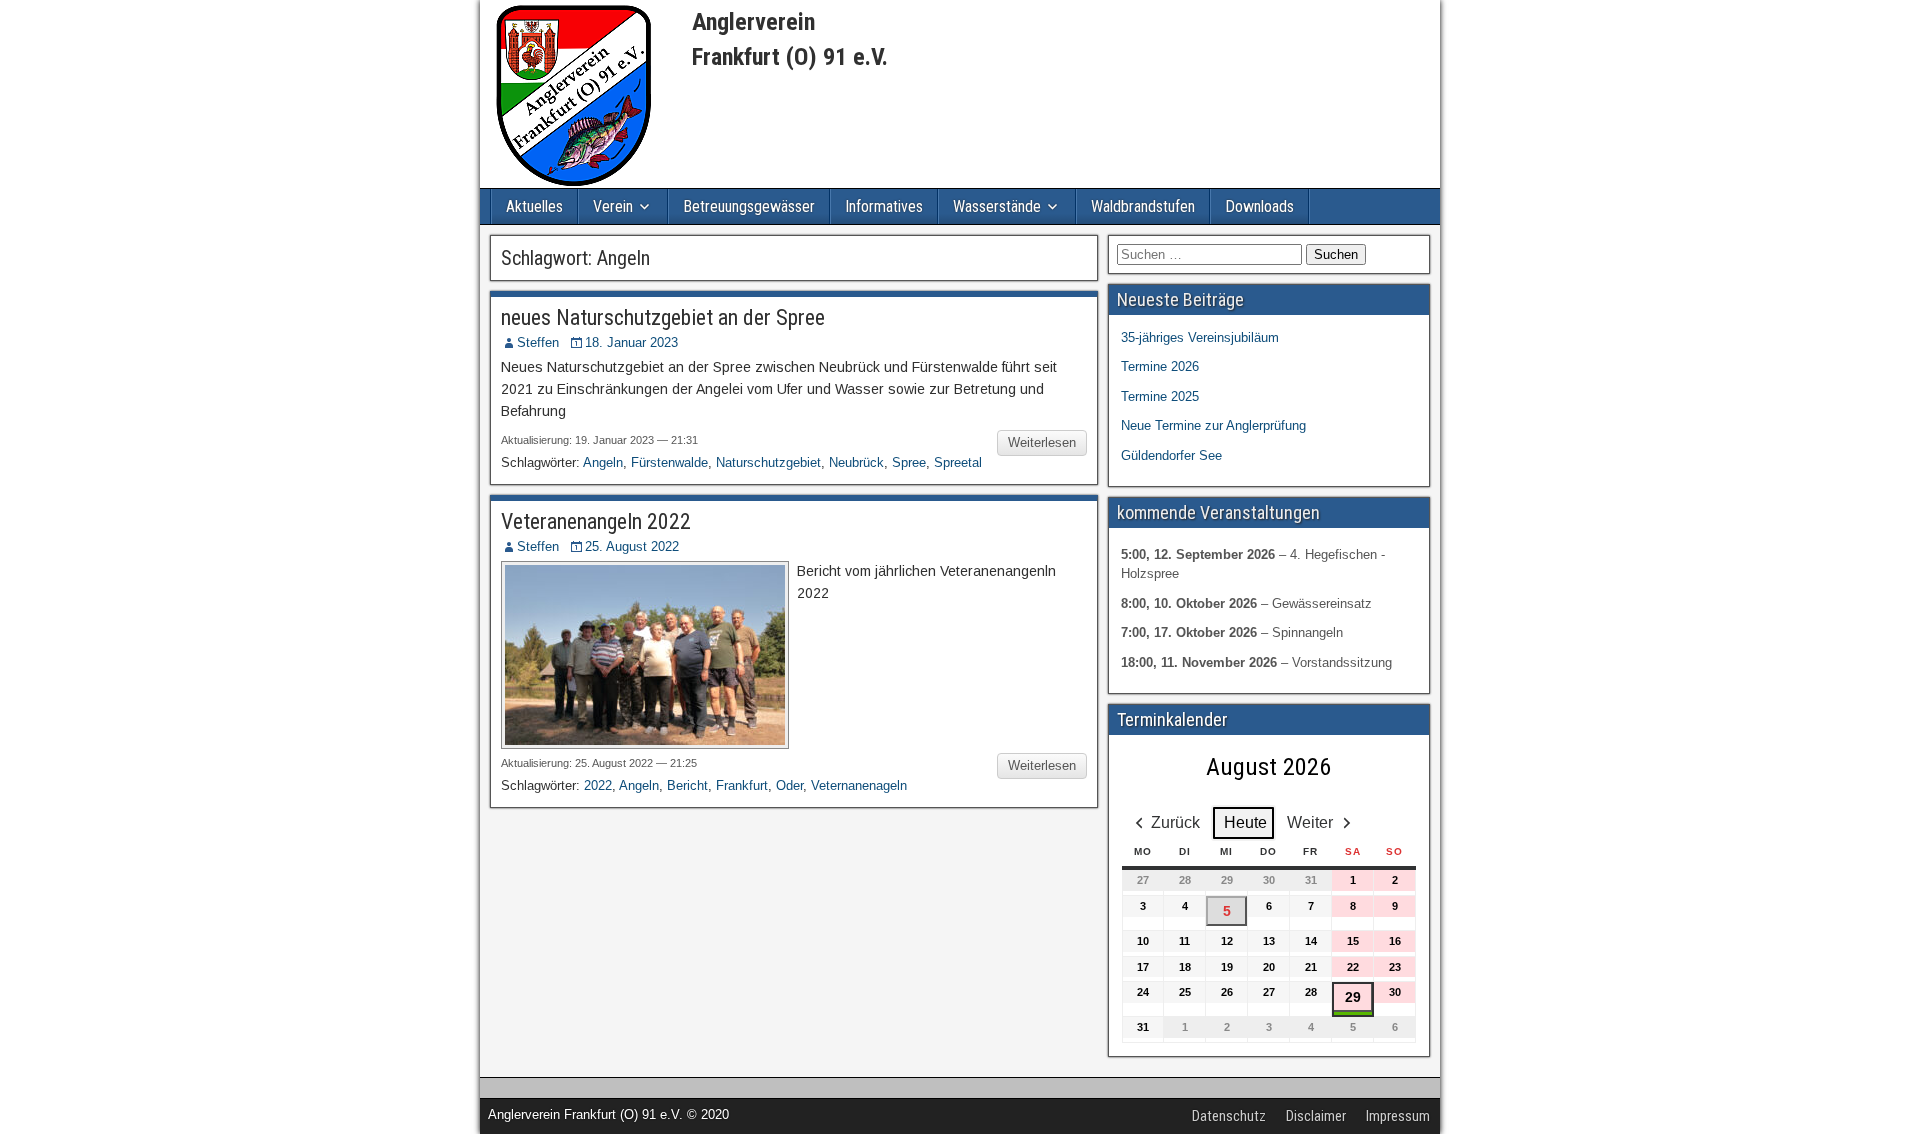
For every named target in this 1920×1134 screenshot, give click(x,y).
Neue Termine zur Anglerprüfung (1213, 425)
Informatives (884, 206)
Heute (1245, 822)
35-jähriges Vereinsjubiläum (1200, 337)
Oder (789, 785)
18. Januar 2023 (631, 342)
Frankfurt (742, 785)
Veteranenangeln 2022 (596, 521)
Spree (909, 462)
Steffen (538, 342)
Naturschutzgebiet (768, 462)
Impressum (1398, 1116)
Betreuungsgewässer (749, 206)
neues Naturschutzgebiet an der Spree (663, 317)
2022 (598, 785)
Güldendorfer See (1171, 455)
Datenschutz (1229, 1116)
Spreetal (958, 462)
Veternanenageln (859, 785)
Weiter (1310, 822)
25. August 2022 (632, 546)
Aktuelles (534, 206)
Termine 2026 (1160, 366)
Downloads (1259, 206)
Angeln (603, 462)
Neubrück (856, 462)
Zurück (1175, 822)
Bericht (687, 785)
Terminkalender (1172, 719)
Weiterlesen (1042, 442)
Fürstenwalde (669, 462)
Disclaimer (1316, 1116)
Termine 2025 (1160, 396)
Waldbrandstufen (1143, 206)
